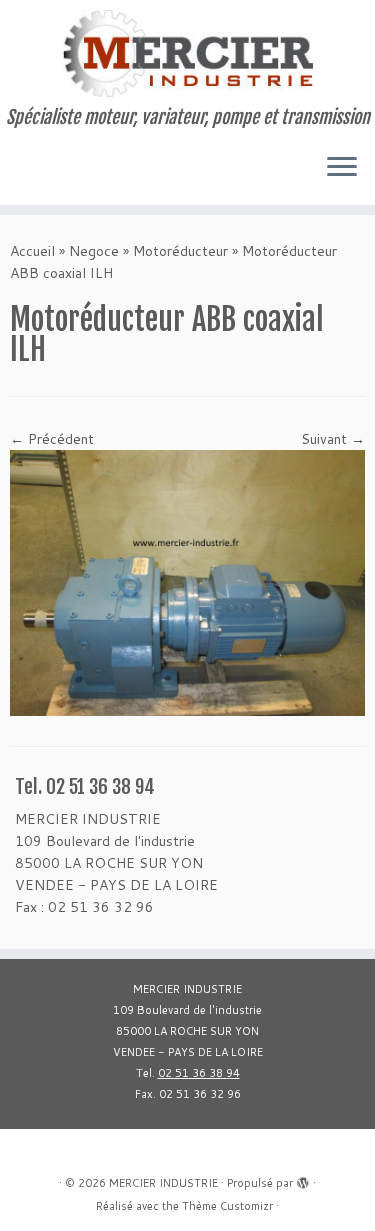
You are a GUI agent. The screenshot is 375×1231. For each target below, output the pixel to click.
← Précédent (52, 439)
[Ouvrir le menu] (342, 169)
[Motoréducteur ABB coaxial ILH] (187, 581)
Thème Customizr (227, 1206)
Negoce (94, 251)
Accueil (32, 251)
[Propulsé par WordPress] (303, 1179)
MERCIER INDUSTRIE (163, 1183)
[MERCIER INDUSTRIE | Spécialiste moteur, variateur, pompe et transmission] (187, 53)
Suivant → (333, 439)
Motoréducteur (180, 251)
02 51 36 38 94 (199, 1073)
